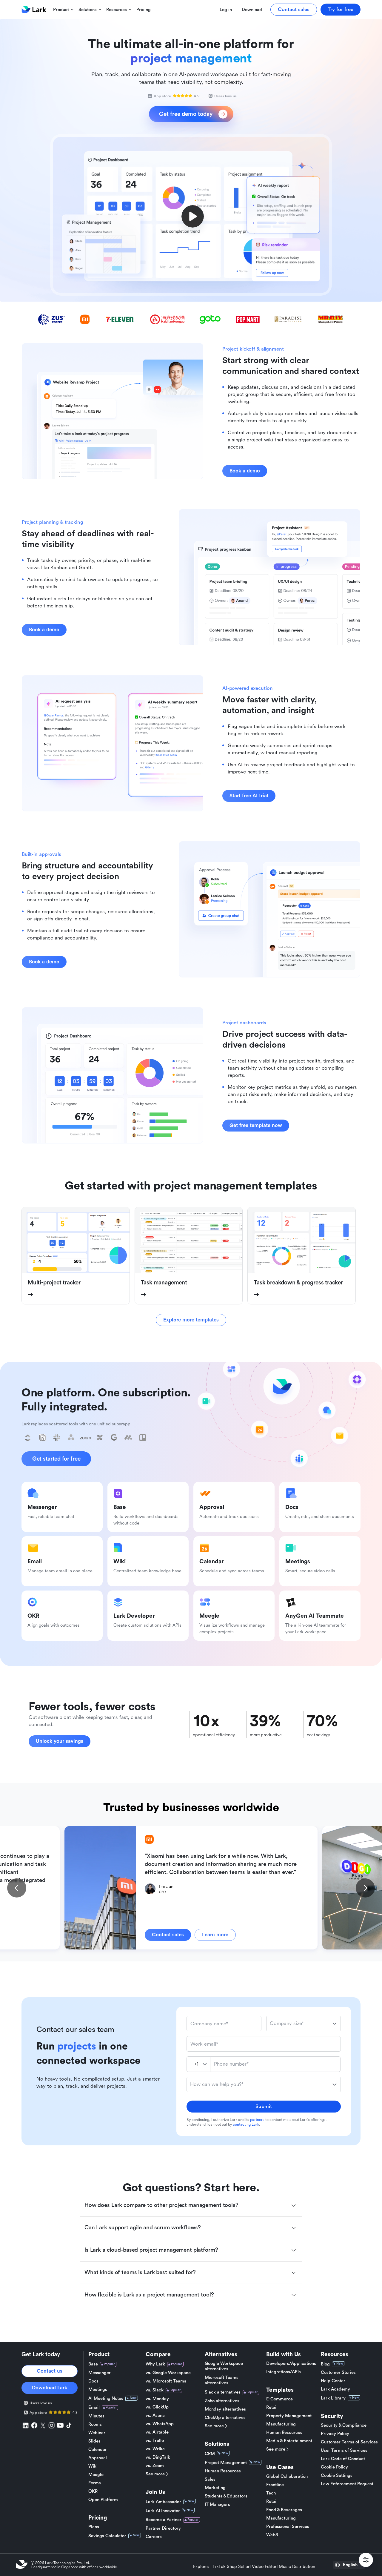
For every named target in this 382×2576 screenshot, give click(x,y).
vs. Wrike (155, 2449)
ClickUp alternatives (225, 2418)
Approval (98, 2458)
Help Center (333, 2381)
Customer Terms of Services (349, 2442)
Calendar (98, 2450)
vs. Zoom (155, 2466)
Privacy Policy (335, 2434)
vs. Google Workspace (168, 2373)
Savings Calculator (107, 2536)
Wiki (93, 2466)
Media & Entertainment (289, 2441)
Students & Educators (226, 2496)
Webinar (97, 2433)
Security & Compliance (344, 2425)
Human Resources (223, 2471)
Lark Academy (335, 2389)
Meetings (98, 2390)
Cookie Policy (334, 2467)
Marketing (215, 2488)
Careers (154, 2537)
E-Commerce (279, 2399)
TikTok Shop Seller (231, 2567)
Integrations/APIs (284, 2372)
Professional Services (288, 2527)
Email (94, 2407)
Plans (94, 2527)
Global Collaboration (287, 2476)
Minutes (96, 2416)
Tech (271, 2493)
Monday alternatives (225, 2409)
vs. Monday (157, 2399)
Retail (272, 2407)
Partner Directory (163, 2528)
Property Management (289, 2416)
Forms (95, 2483)
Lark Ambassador (163, 2502)
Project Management (226, 2463)
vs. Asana (155, 2415)
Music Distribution (297, 2567)
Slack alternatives (223, 2392)
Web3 (272, 2535)
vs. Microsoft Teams (166, 2381)
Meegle (96, 2475)
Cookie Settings (337, 2476)
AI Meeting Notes (106, 2398)
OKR (93, 2491)
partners (257, 2120)
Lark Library (333, 2398)
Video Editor (264, 2567)
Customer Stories (338, 2372)
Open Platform (103, 2500)
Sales (210, 2479)
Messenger (100, 2373)
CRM (210, 2454)
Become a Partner (164, 2520)
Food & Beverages (284, 2510)
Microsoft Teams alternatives (222, 2380)
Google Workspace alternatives (224, 2366)
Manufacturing (281, 2424)
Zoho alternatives (222, 2401)
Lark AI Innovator (163, 2511)
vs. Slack (155, 2390)
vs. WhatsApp (160, 2424)
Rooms (95, 2424)
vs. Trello (155, 2441)
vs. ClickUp (157, 2407)
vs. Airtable (157, 2432)
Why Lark (155, 2364)
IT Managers (217, 2504)
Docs (93, 2381)
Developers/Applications (291, 2364)
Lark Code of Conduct (343, 2459)
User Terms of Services (344, 2450)
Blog (325, 2364)
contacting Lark (246, 2124)
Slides (94, 2441)
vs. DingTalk (158, 2457)
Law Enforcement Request (347, 2484)
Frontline (275, 2485)
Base (93, 2364)
